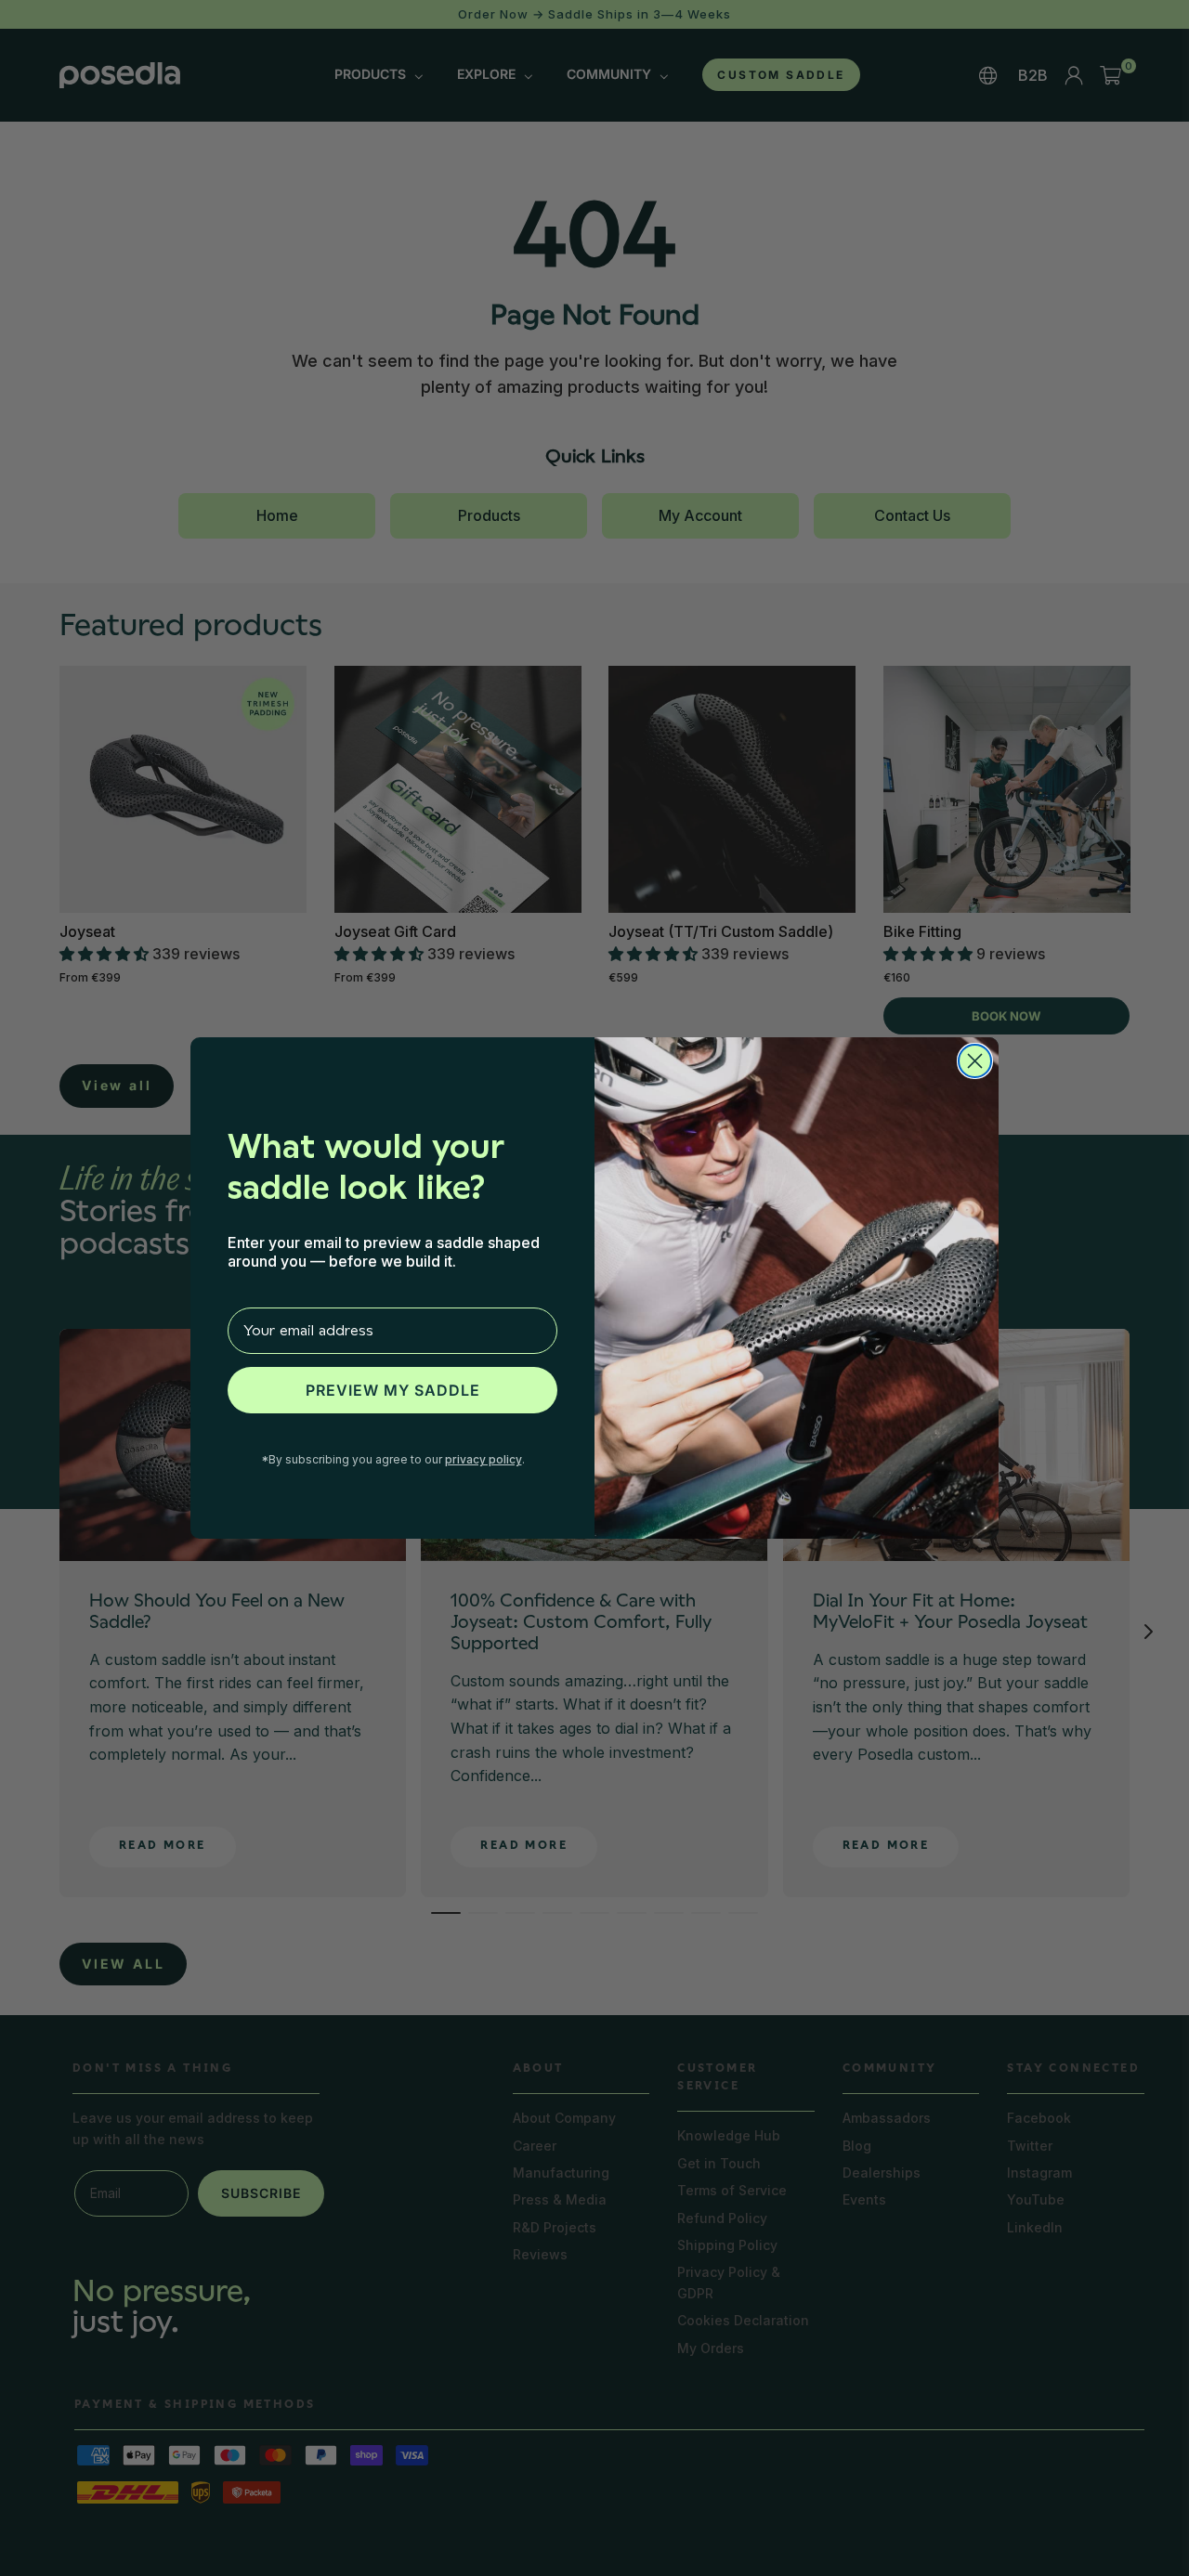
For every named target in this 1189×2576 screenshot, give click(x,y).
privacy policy (483, 1459)
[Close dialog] (975, 1061)
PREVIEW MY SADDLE (393, 1390)
